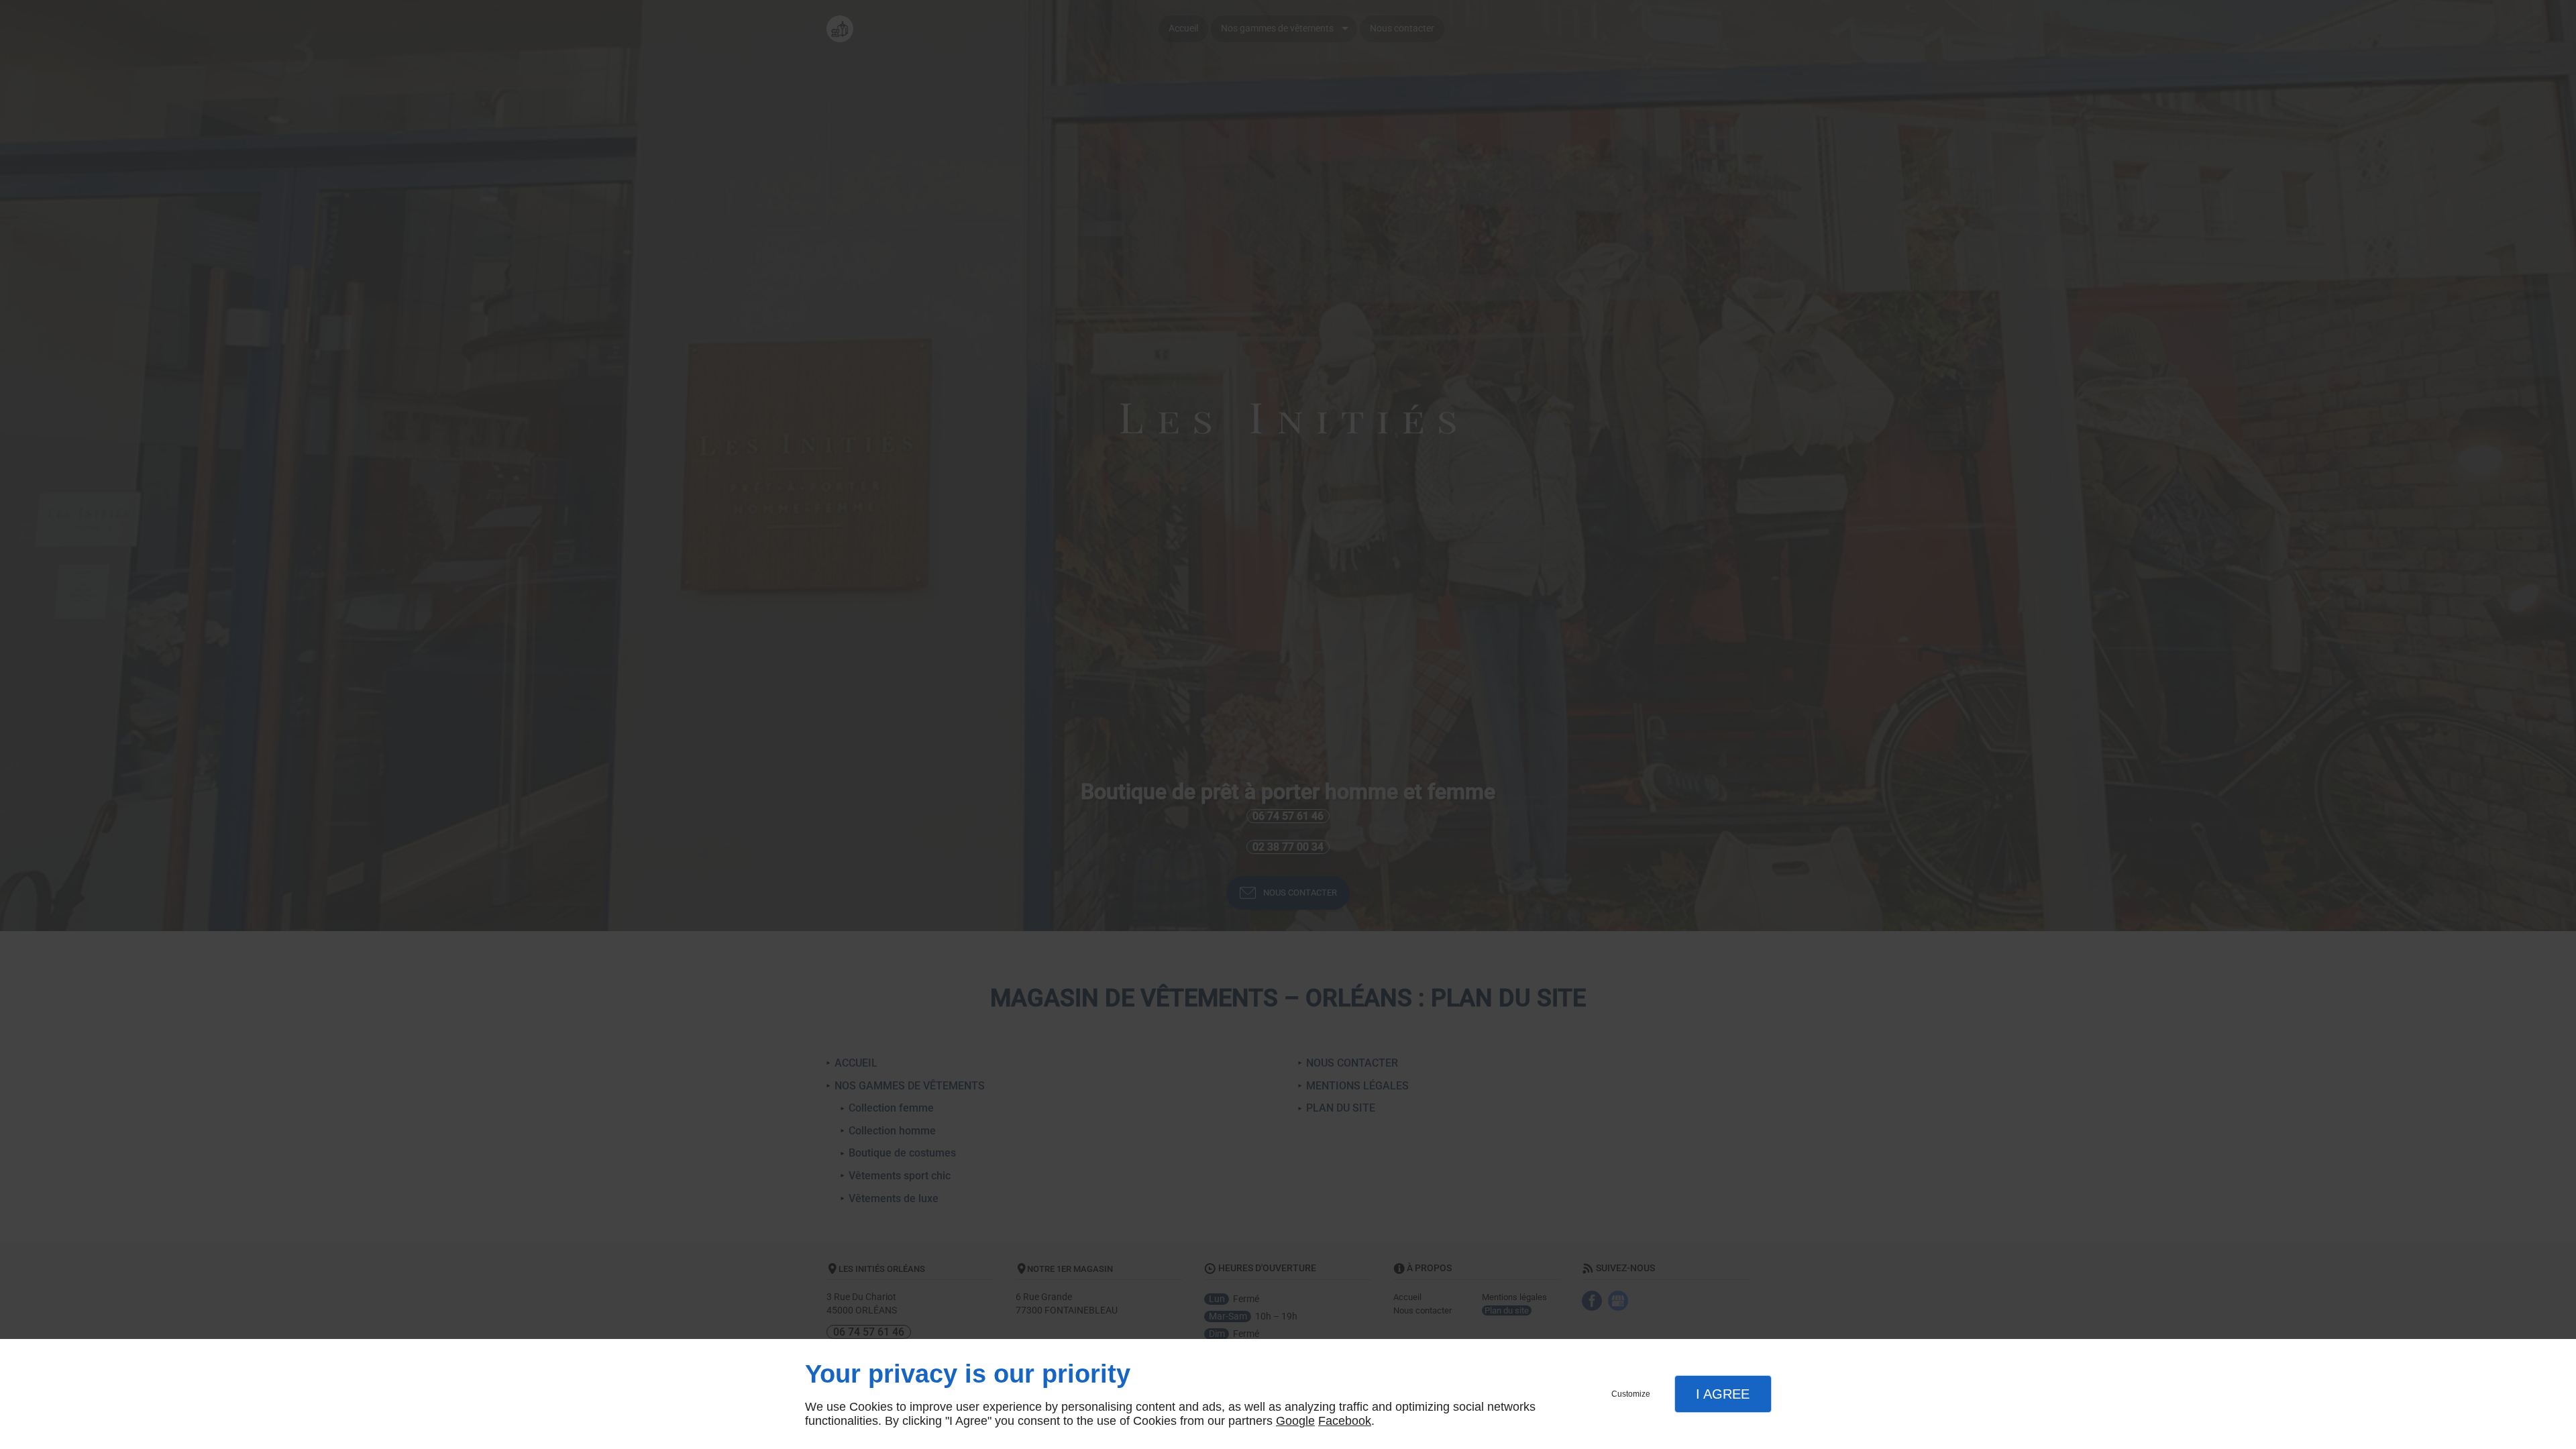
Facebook (1345, 1421)
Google (1295, 1421)
